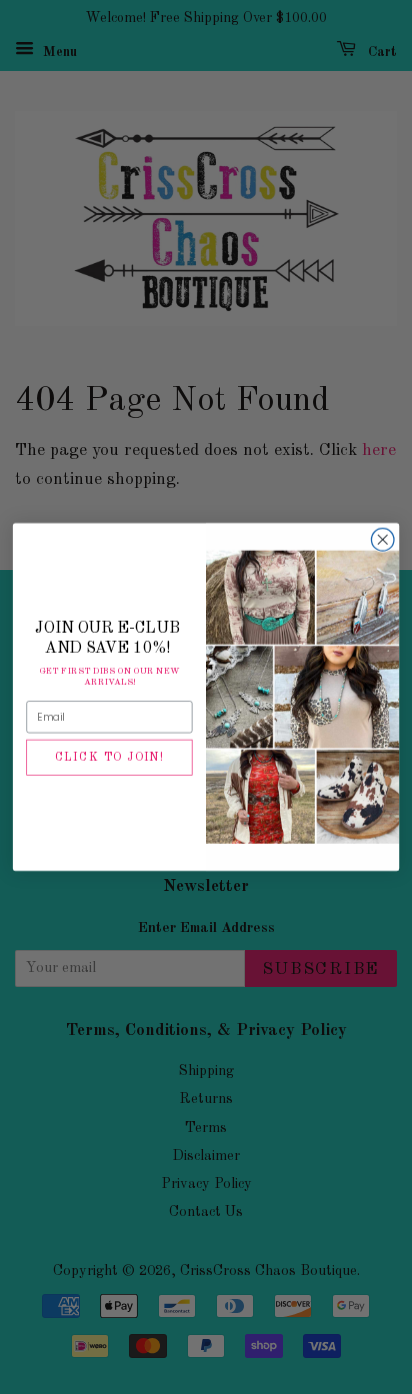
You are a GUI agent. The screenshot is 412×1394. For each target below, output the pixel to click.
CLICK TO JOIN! (109, 758)
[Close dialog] (382, 539)
